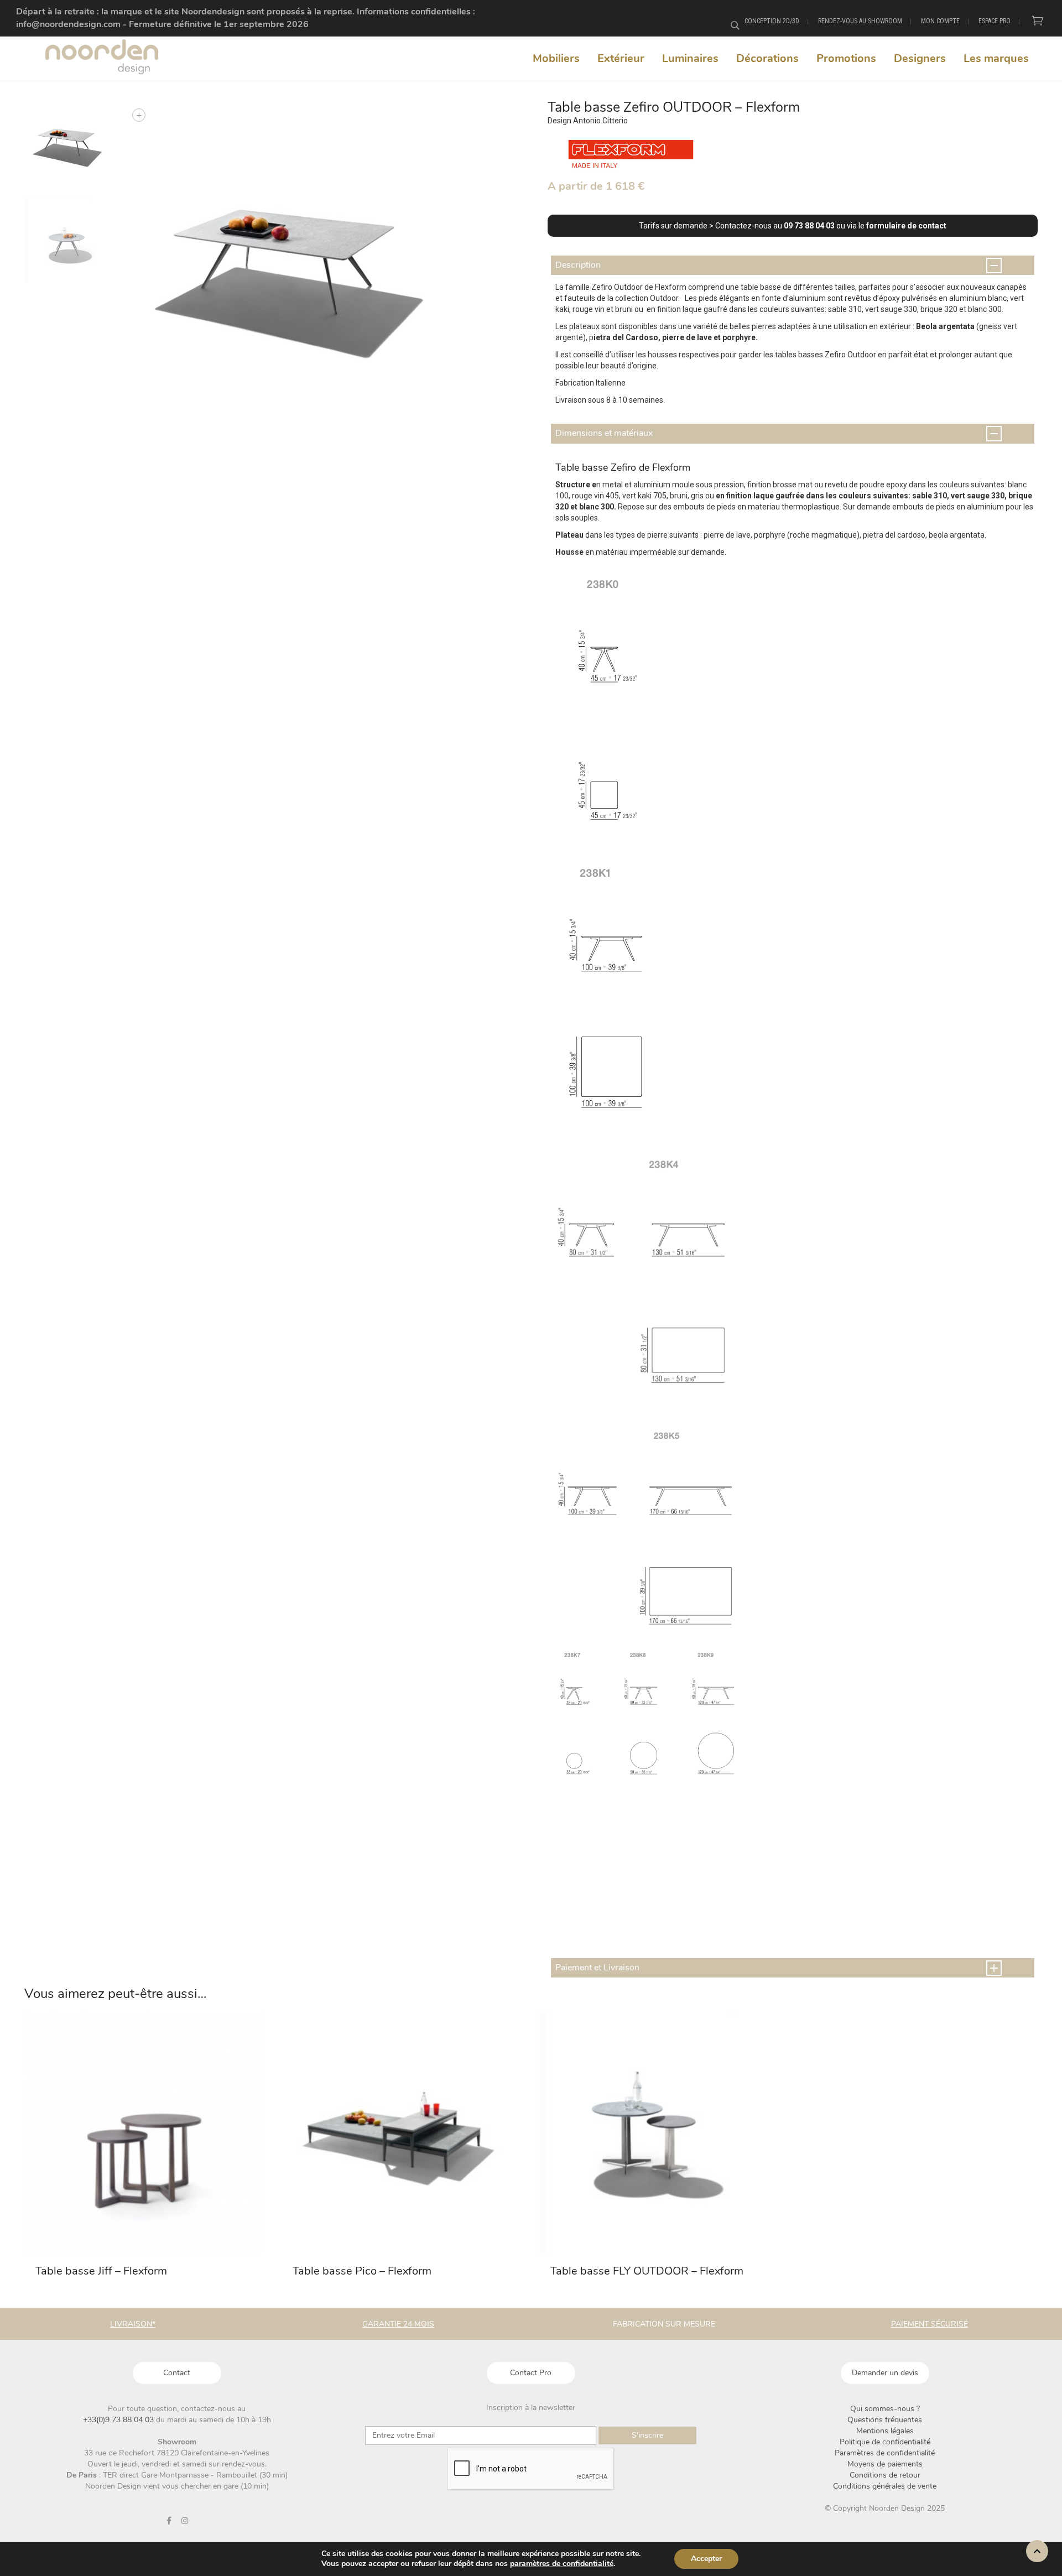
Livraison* (133, 2324)
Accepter (706, 2559)
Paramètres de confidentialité (885, 2453)
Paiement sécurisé (930, 2324)
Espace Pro (995, 21)
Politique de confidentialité (885, 2442)
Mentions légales (885, 2431)
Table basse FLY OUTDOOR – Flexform (647, 2271)
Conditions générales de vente (885, 2486)
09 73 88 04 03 (809, 226)
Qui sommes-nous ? (885, 2409)
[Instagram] (185, 2521)
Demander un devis (885, 2373)
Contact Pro (531, 2373)
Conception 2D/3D (772, 21)
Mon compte (940, 21)
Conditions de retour (885, 2475)
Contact (177, 2373)
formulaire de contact (906, 226)
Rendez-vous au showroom (860, 21)
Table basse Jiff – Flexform (101, 2271)
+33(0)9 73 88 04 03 (119, 2420)
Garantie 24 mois (398, 2324)
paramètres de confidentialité (562, 2564)
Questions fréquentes (885, 2420)
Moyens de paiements (885, 2464)
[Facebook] (169, 2521)
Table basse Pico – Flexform (362, 2271)
